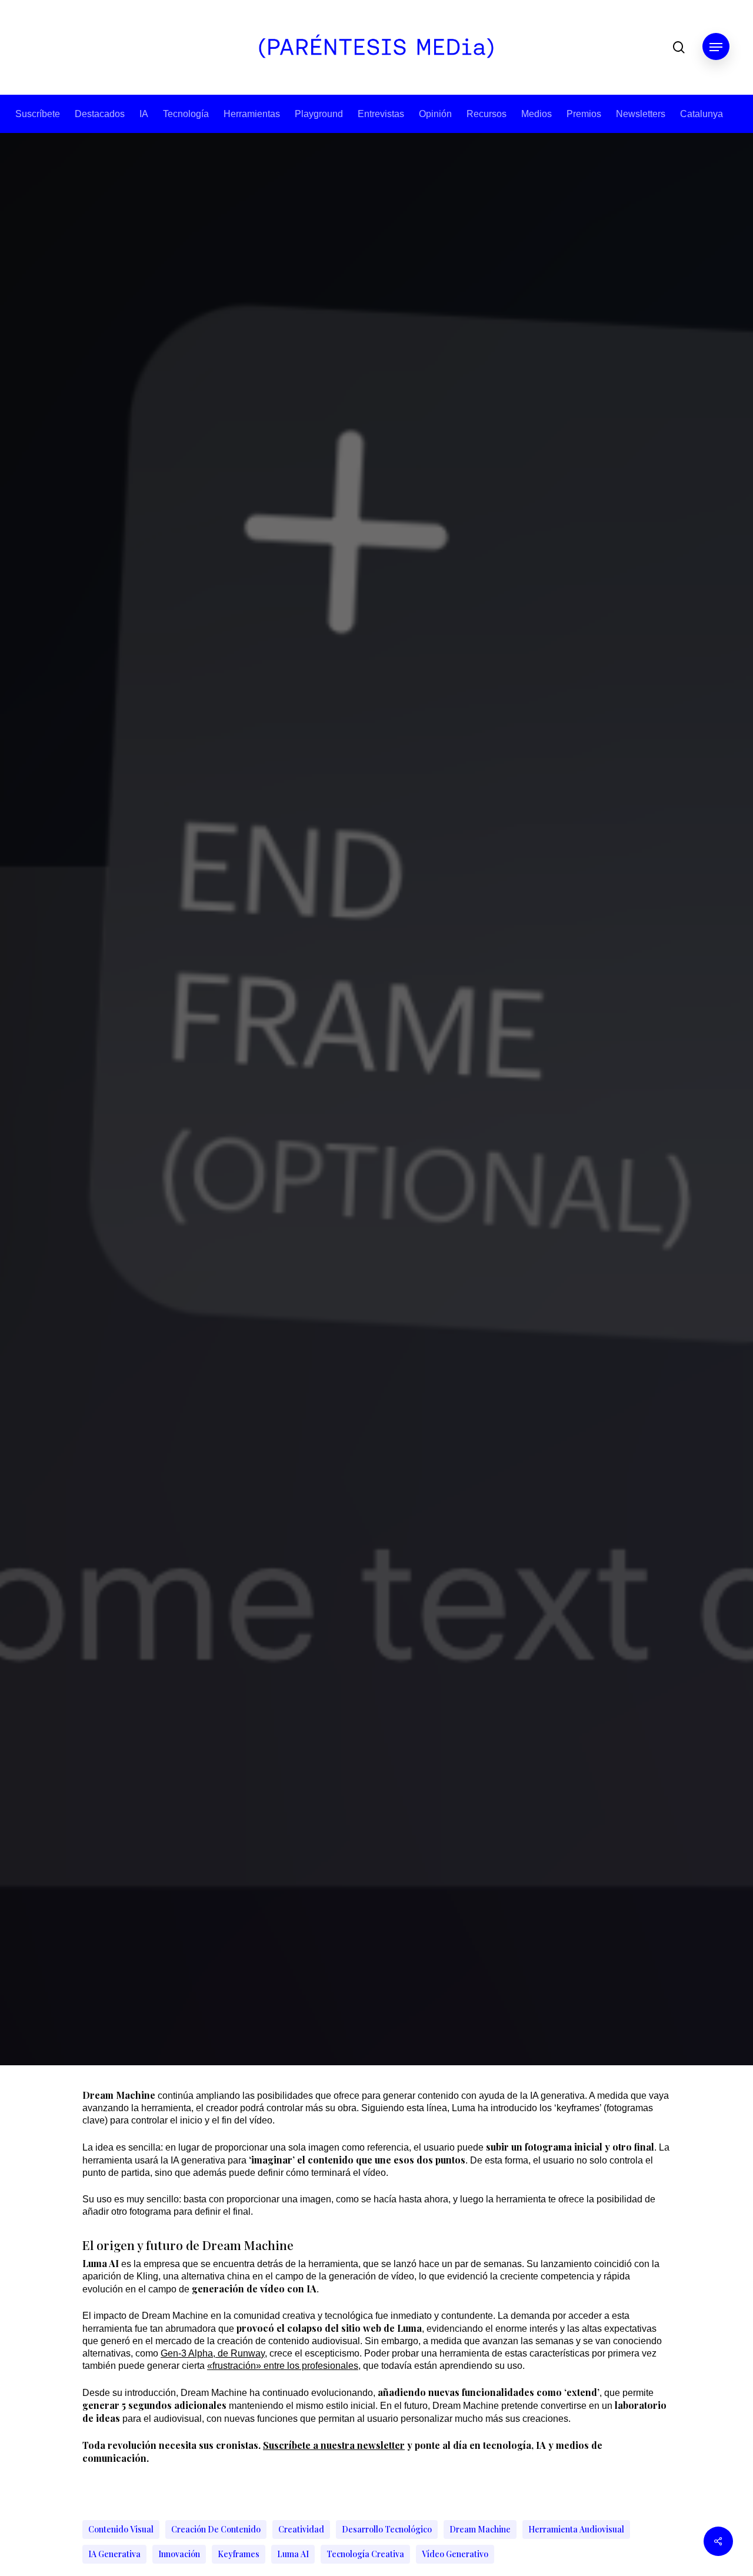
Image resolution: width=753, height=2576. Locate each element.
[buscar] (679, 47)
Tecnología (186, 114)
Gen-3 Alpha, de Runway (213, 2353)
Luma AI (293, 2554)
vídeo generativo (455, 2554)
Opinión (435, 114)
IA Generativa (114, 2554)
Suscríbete (38, 114)
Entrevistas (381, 114)
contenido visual (121, 2529)
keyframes (239, 2554)
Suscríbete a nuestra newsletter (334, 2445)
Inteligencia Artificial (409, 1141)
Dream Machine (480, 2529)
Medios (537, 114)
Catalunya (702, 114)
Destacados (100, 114)
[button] (716, 47)
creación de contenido (216, 2529)
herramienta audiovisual (576, 2529)
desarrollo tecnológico (387, 2529)
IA (144, 114)
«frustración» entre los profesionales (283, 2366)
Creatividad (301, 2529)
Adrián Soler (341, 1315)
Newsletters (641, 114)
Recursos (487, 114)
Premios (584, 114)
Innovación (179, 2554)
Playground (319, 114)
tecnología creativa (365, 2554)
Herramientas (252, 114)
